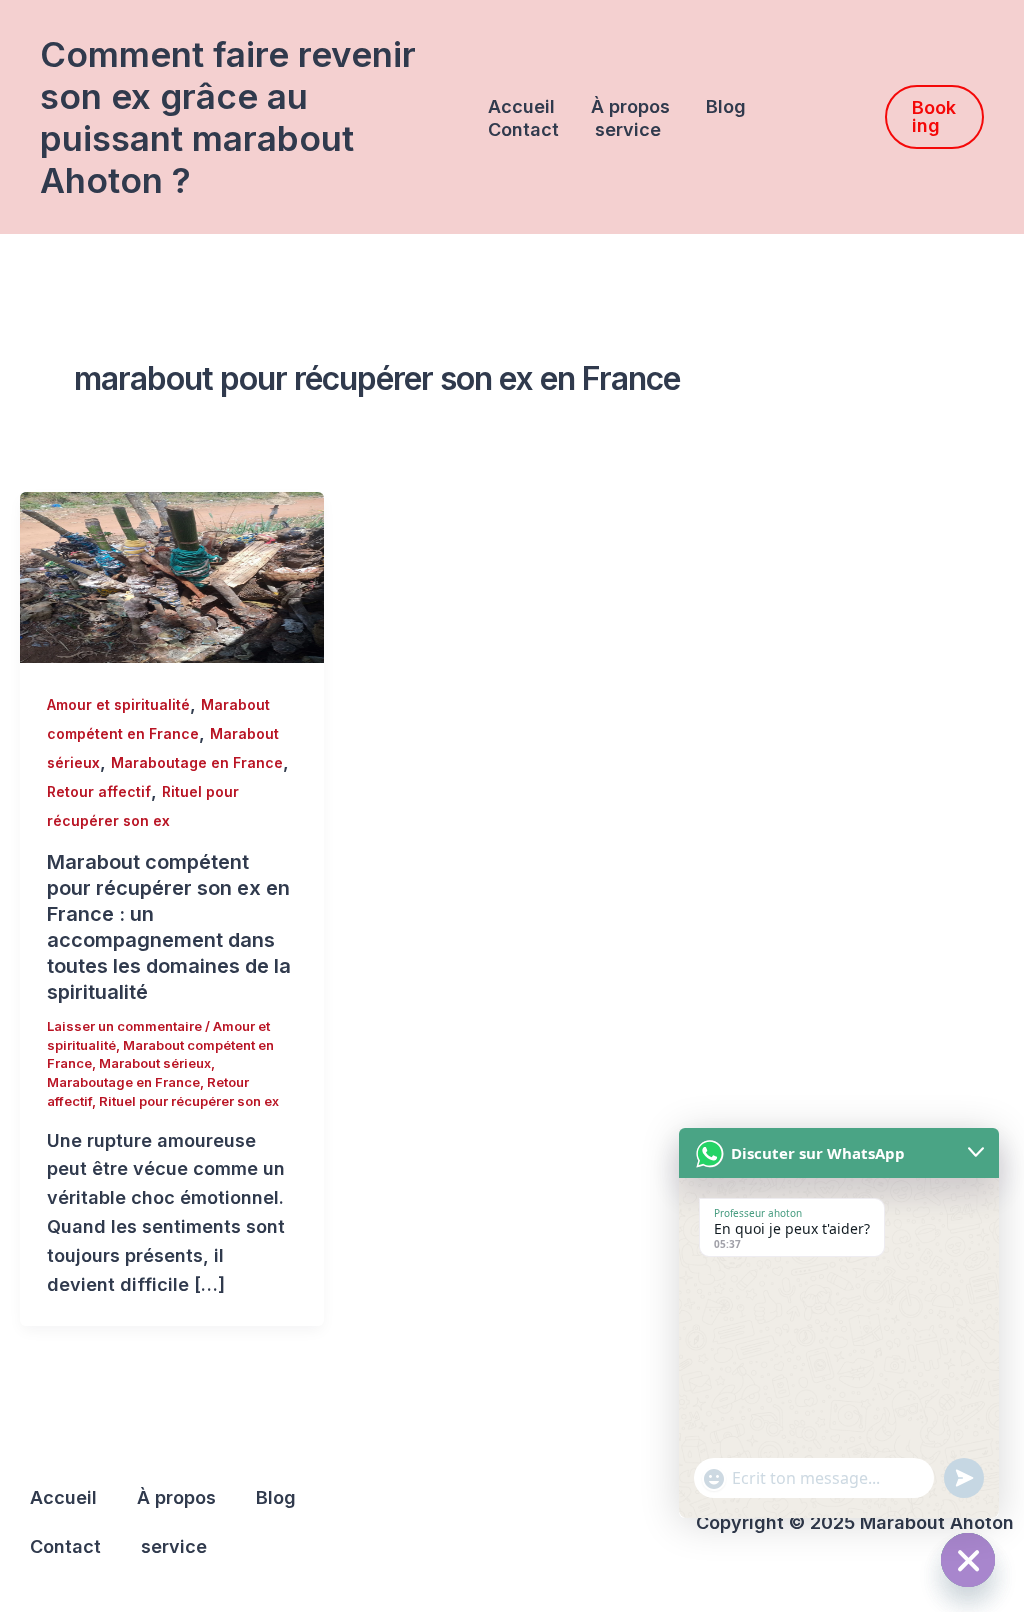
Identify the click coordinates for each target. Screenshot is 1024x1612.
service (628, 129)
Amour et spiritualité (118, 704)
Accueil (521, 106)
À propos (630, 106)
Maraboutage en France (197, 762)
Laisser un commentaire (124, 1026)
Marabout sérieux (155, 1063)
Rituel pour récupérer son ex (189, 1101)
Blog (726, 106)
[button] (934, 117)
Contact (523, 129)
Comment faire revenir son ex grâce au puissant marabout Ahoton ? (228, 117)
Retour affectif (99, 791)
